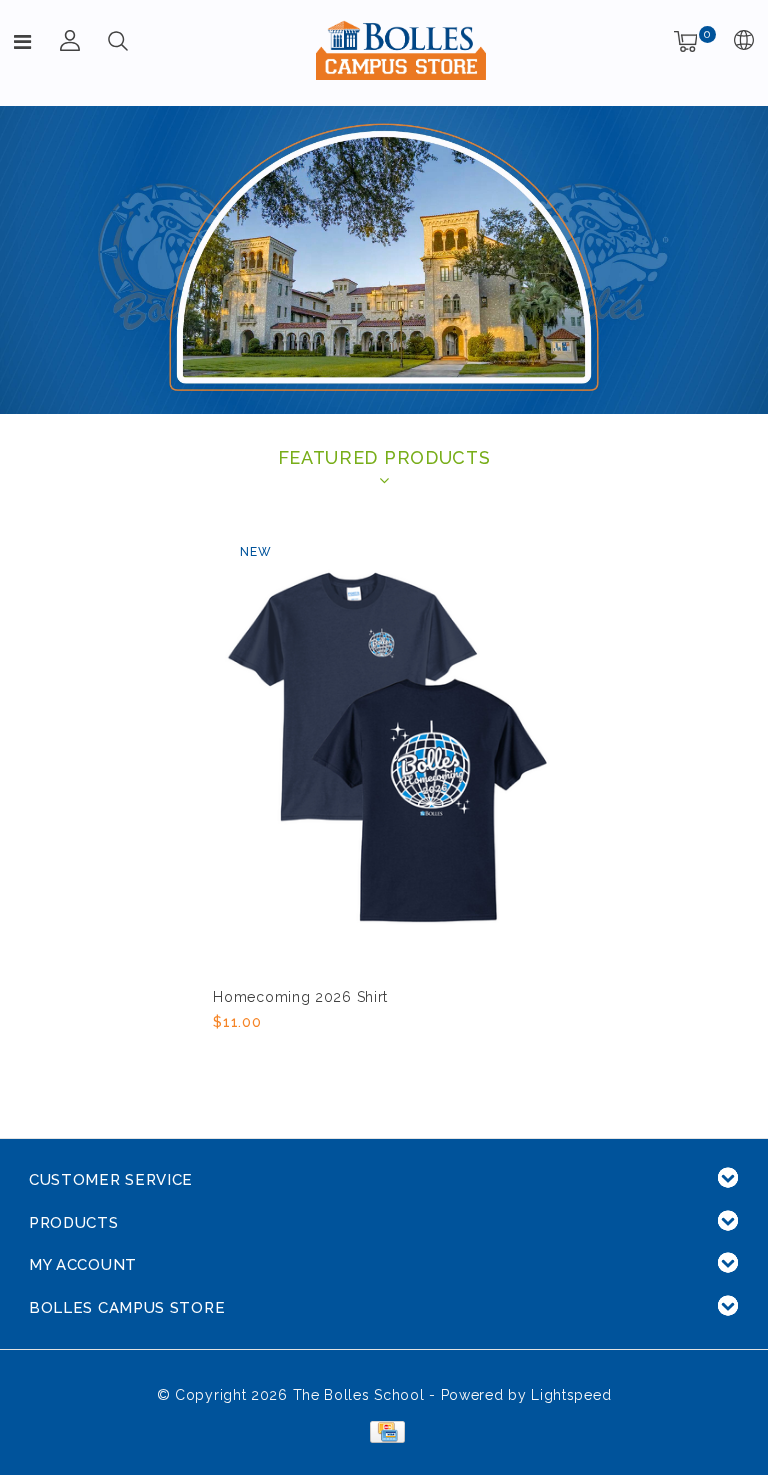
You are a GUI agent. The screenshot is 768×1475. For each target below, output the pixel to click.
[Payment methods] (383, 1430)
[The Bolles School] (401, 50)
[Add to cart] (225, 1055)
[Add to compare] (324, 1055)
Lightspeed (571, 1395)
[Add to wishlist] (275, 1056)
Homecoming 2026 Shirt (300, 997)
